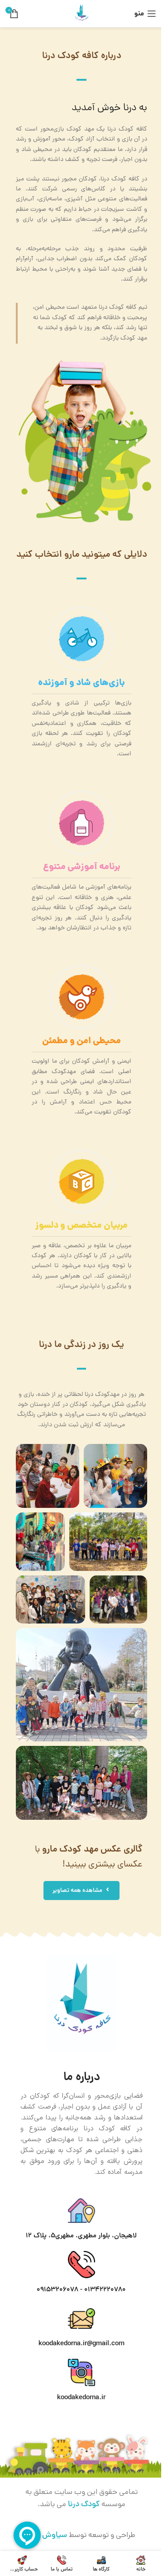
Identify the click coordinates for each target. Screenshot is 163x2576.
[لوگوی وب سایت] (81, 14)
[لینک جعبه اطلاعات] (81, 683)
